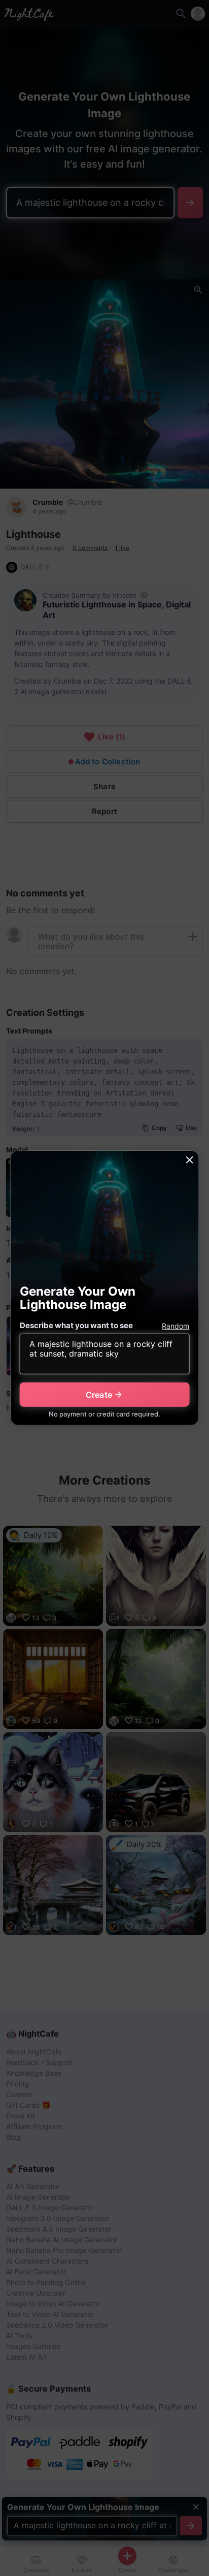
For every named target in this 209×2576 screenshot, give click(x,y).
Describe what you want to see (76, 1325)
